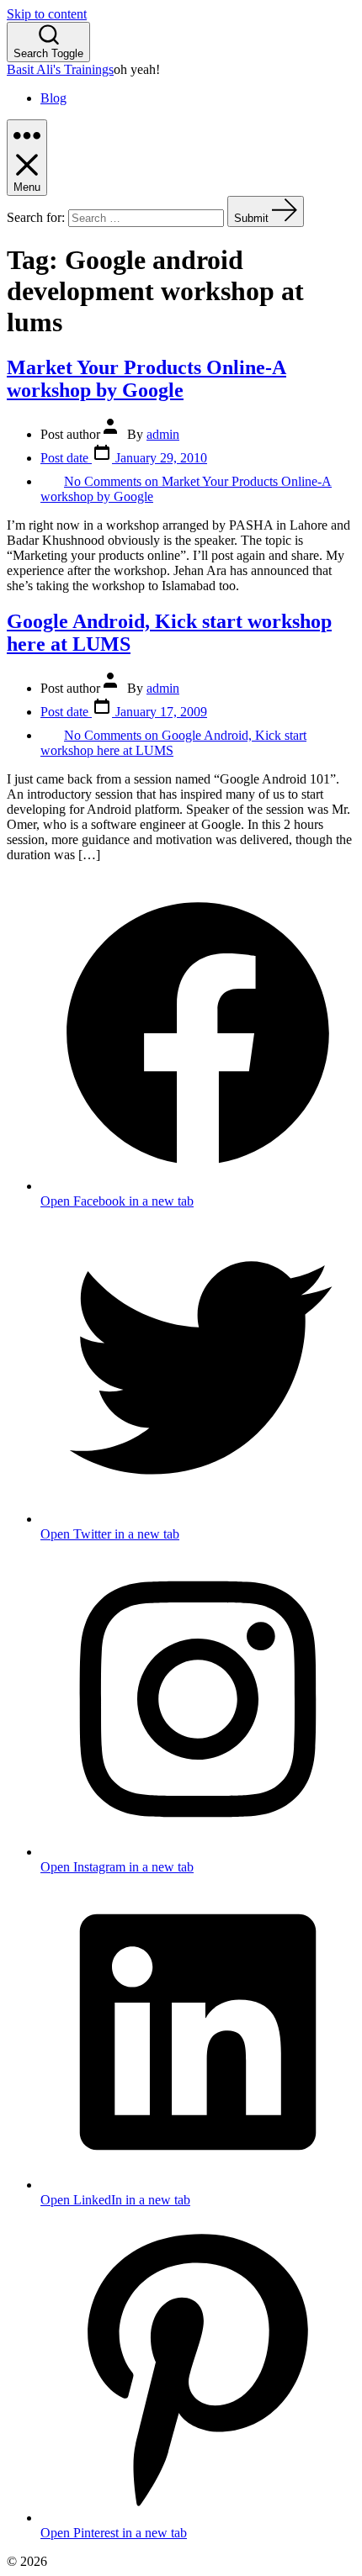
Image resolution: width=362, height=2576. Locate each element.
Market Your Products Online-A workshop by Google (146, 379)
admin (163, 434)
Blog (53, 98)
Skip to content (47, 14)
